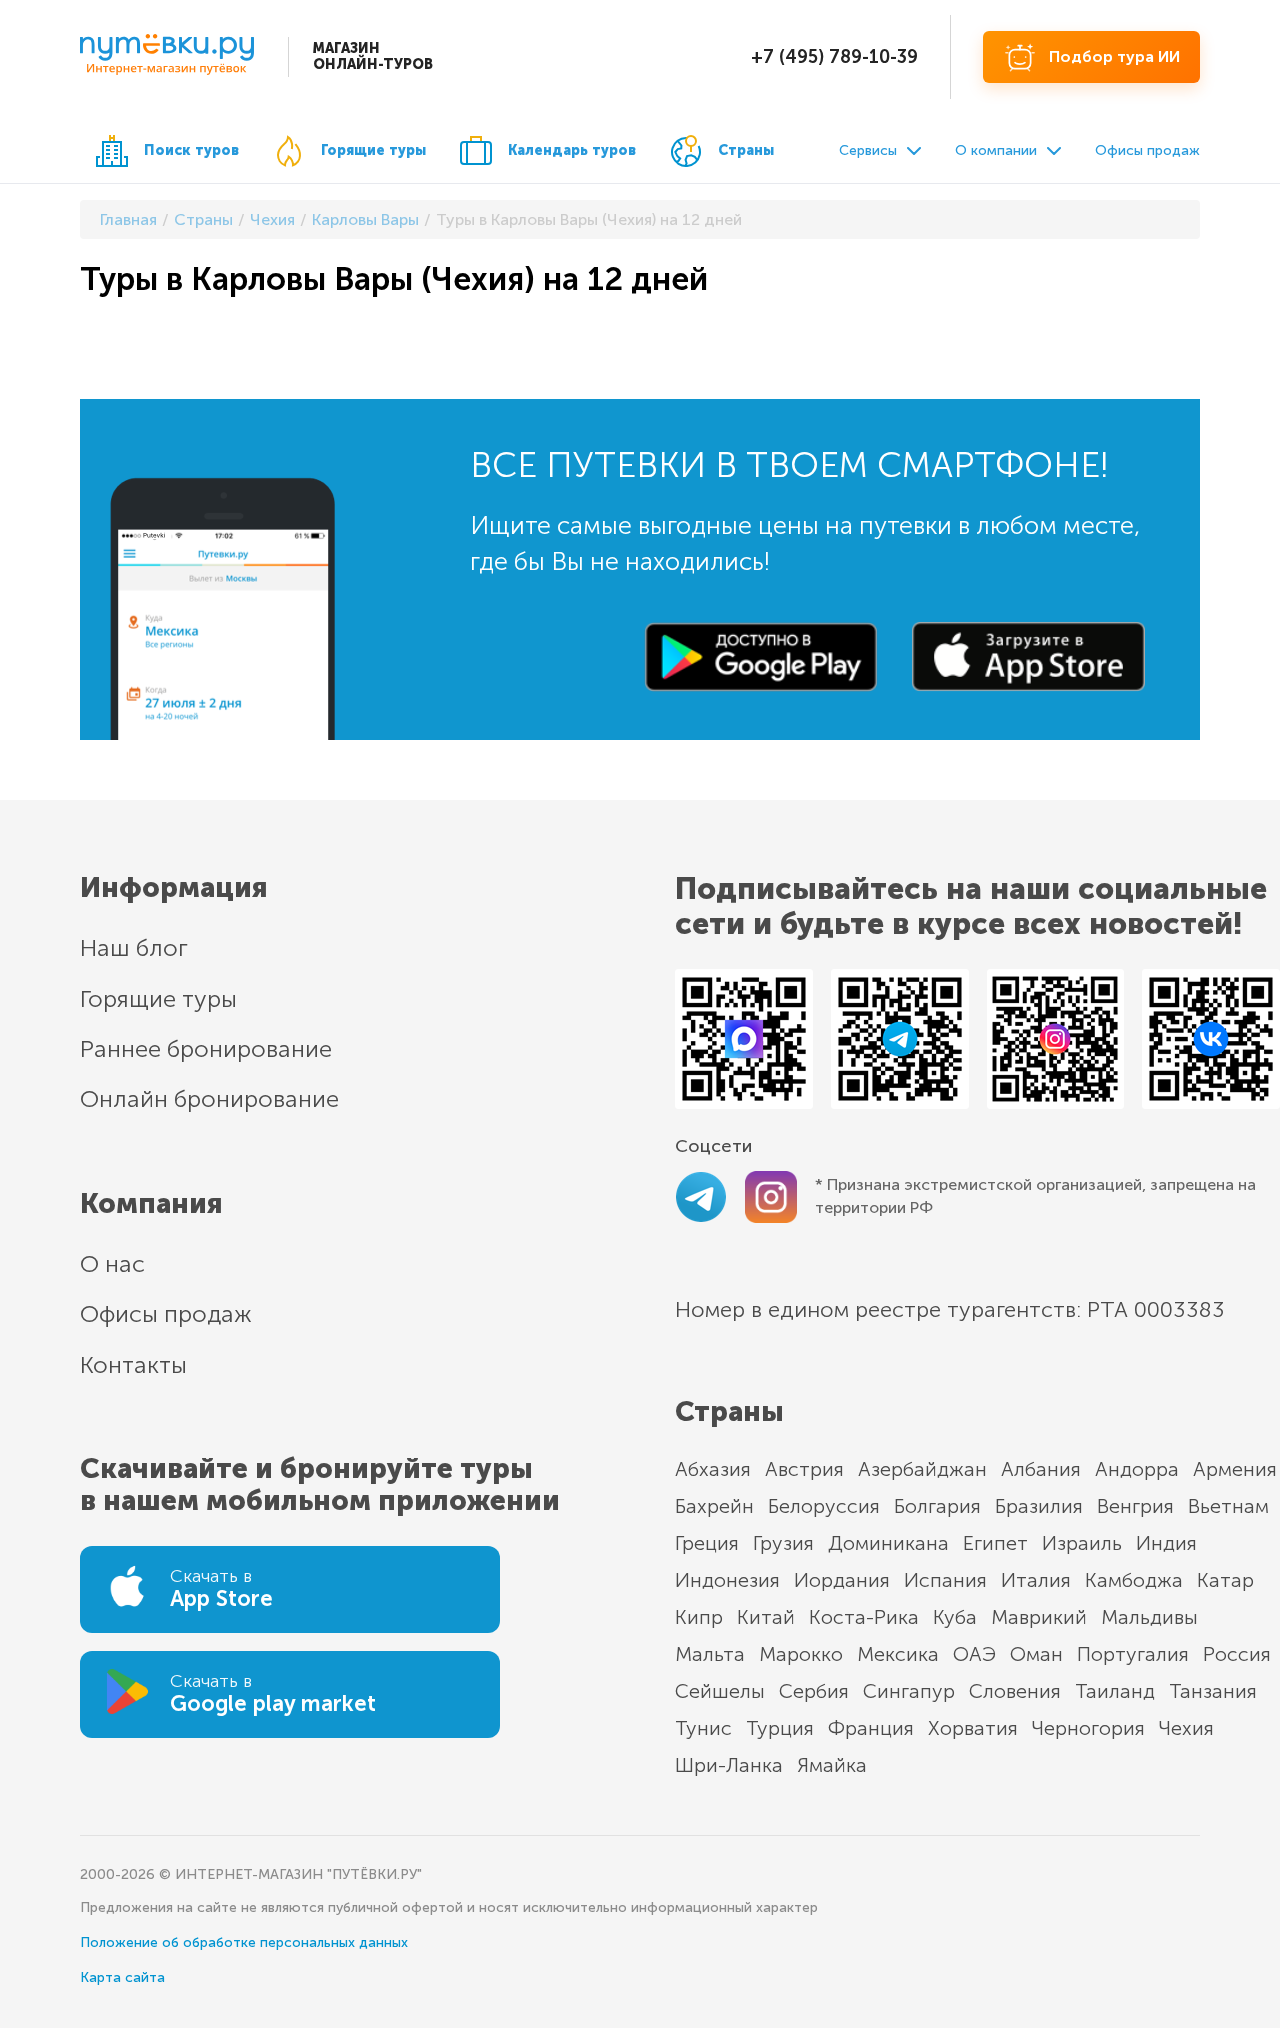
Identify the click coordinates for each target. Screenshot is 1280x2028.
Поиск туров (191, 150)
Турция (780, 1728)
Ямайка (832, 1765)
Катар (1225, 1580)
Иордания (842, 1580)
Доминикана (888, 1543)
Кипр (699, 1617)
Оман (1036, 1654)
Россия (1237, 1654)
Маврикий (1039, 1617)
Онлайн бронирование (209, 1098)
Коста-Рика (864, 1617)
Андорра (1137, 1469)
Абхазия (713, 1469)
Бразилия (1039, 1506)
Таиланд (1115, 1691)
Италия (1036, 1580)
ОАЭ (974, 1654)
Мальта (710, 1654)
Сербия (814, 1691)
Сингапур (909, 1691)
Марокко (801, 1654)
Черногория (1088, 1728)
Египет (995, 1543)
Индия (1166, 1543)
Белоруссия (824, 1506)
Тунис (703, 1728)
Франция (871, 1728)
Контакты (133, 1364)
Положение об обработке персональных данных (244, 1942)
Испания (945, 1580)
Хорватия (973, 1728)
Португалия (1133, 1654)
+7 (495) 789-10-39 (834, 57)
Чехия (1186, 1728)
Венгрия (1135, 1506)
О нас (112, 1263)
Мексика (898, 1654)
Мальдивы (1149, 1617)
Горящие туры (373, 150)
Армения (1235, 1469)
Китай (766, 1617)
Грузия (783, 1543)
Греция (707, 1543)
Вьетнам (1228, 1506)
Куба (955, 1617)
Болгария (937, 1506)
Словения (1015, 1691)
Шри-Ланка (729, 1765)
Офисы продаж (1147, 150)
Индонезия (727, 1580)
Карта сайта (122, 1977)
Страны (746, 150)
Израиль (1082, 1543)
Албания (1041, 1469)
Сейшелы (720, 1691)
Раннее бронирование (206, 1048)
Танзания (1213, 1691)
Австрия (804, 1469)
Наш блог (134, 947)
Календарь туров (572, 150)
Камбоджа (1134, 1580)
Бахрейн (714, 1506)
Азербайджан (922, 1469)
